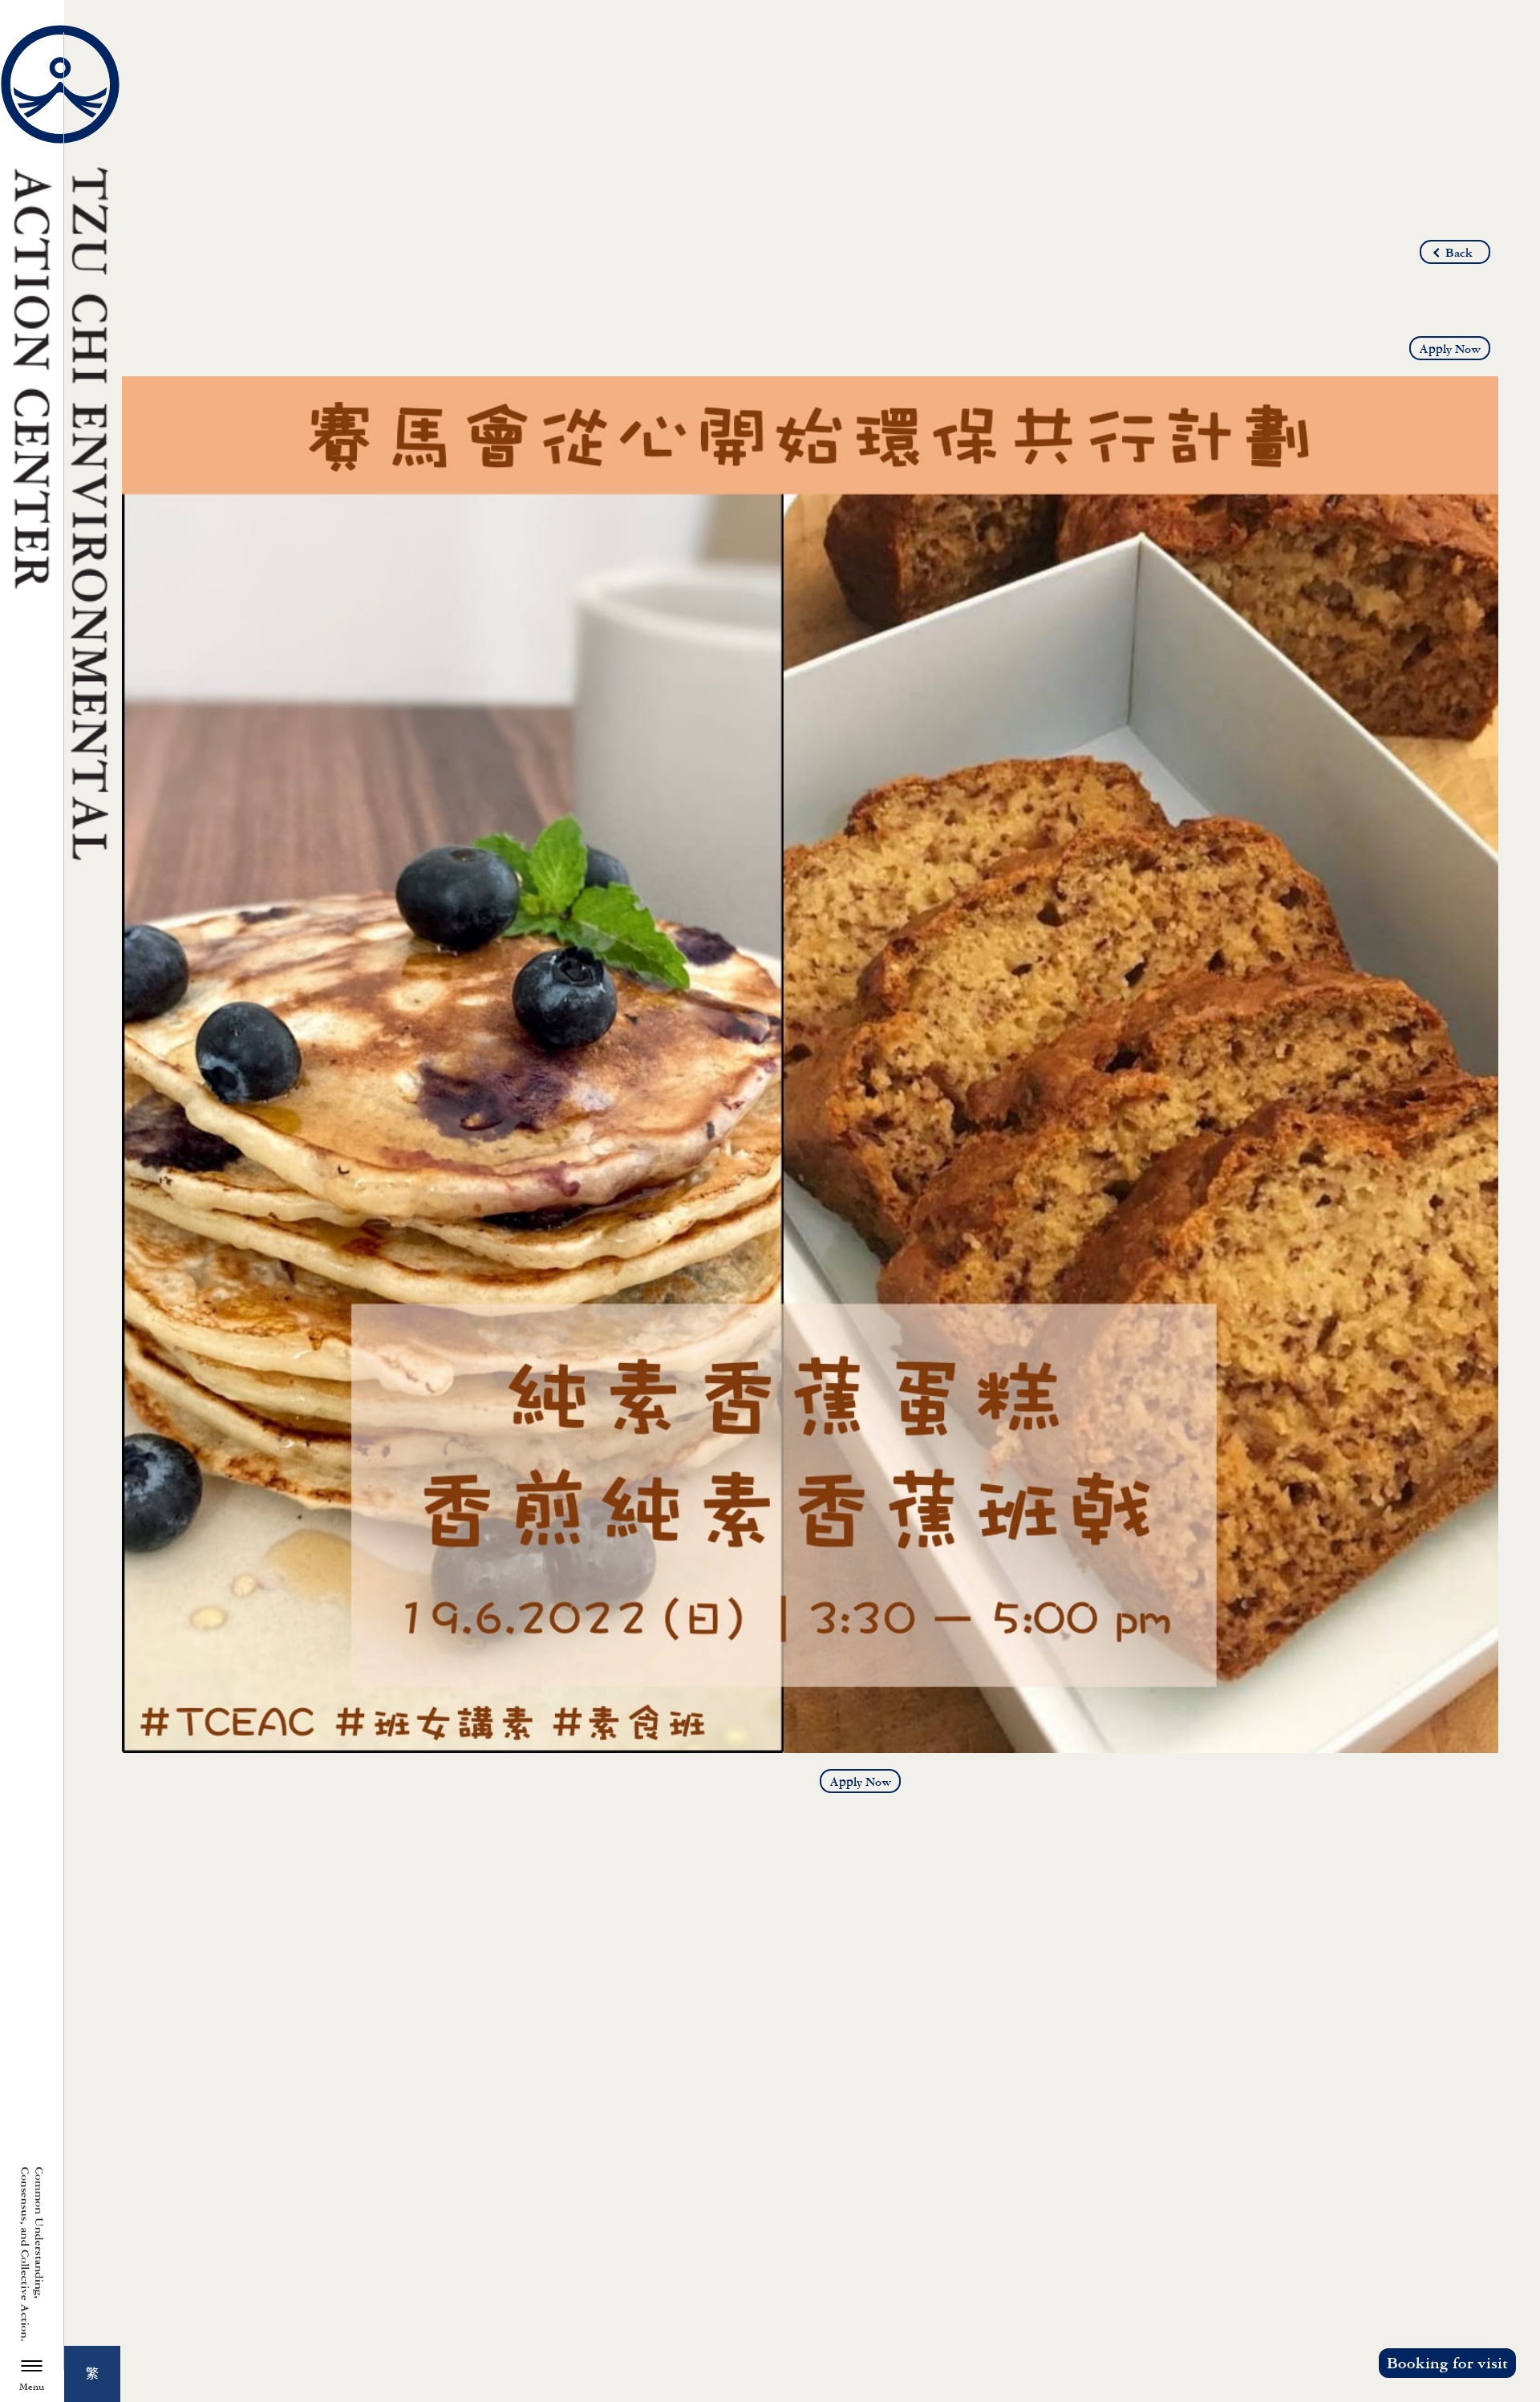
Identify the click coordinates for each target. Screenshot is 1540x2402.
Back (1459, 253)
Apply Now (1450, 349)
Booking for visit (1447, 2363)
